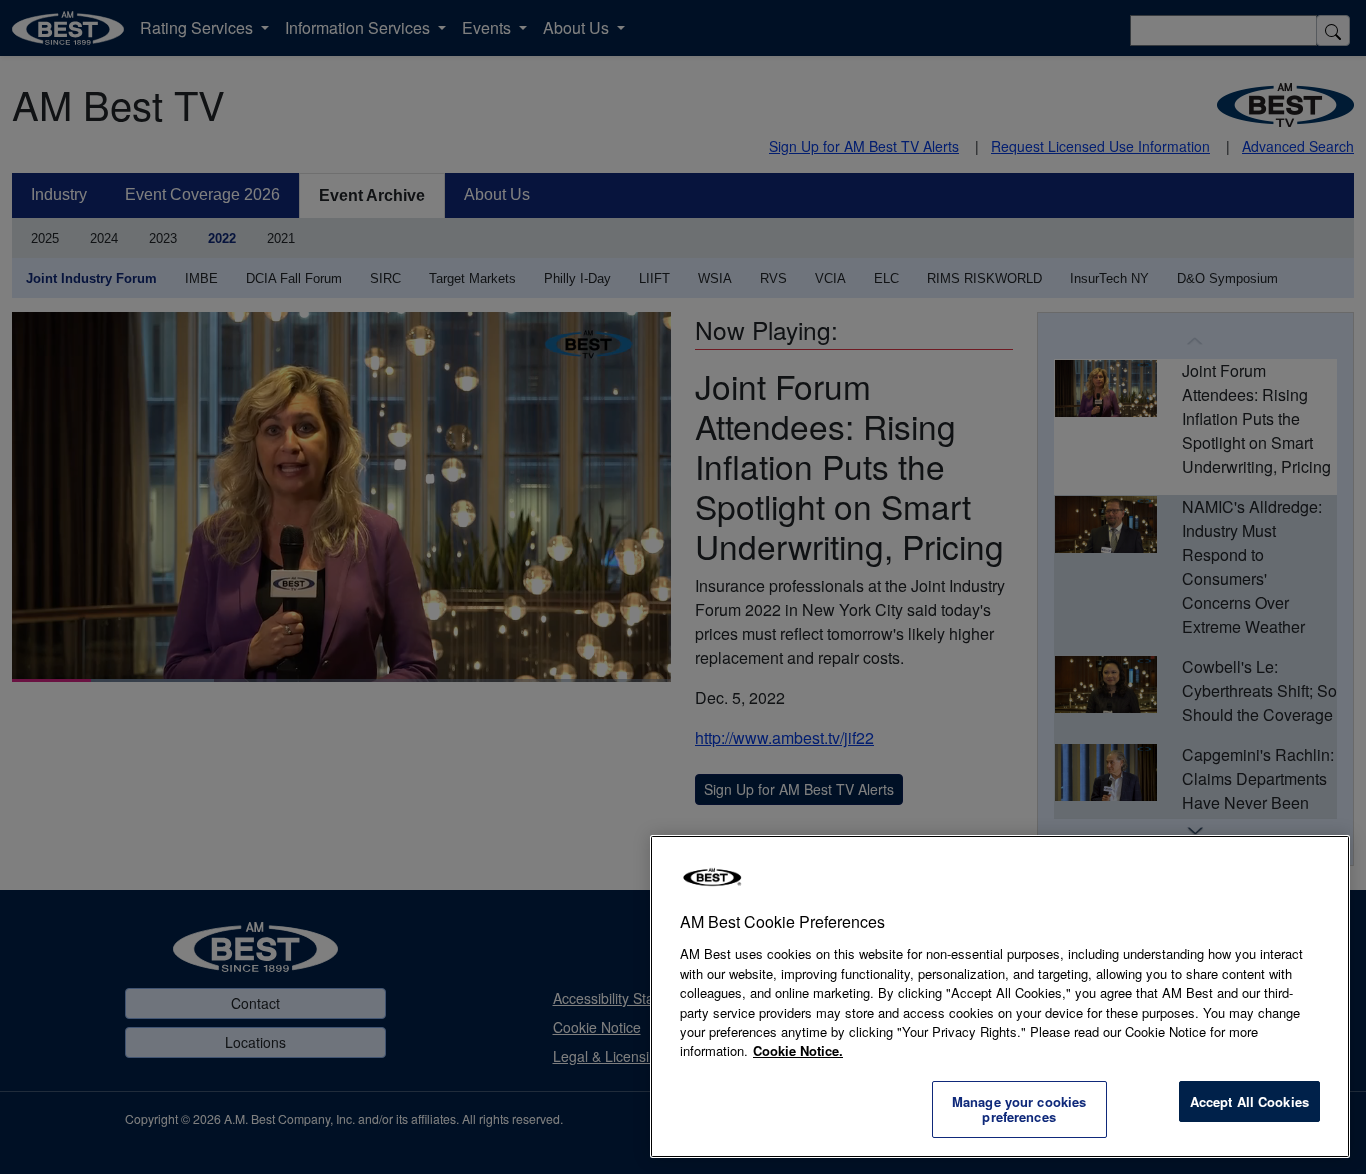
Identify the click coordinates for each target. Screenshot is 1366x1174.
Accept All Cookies (1249, 1101)
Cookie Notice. (798, 1050)
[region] (1000, 996)
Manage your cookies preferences (1019, 1109)
